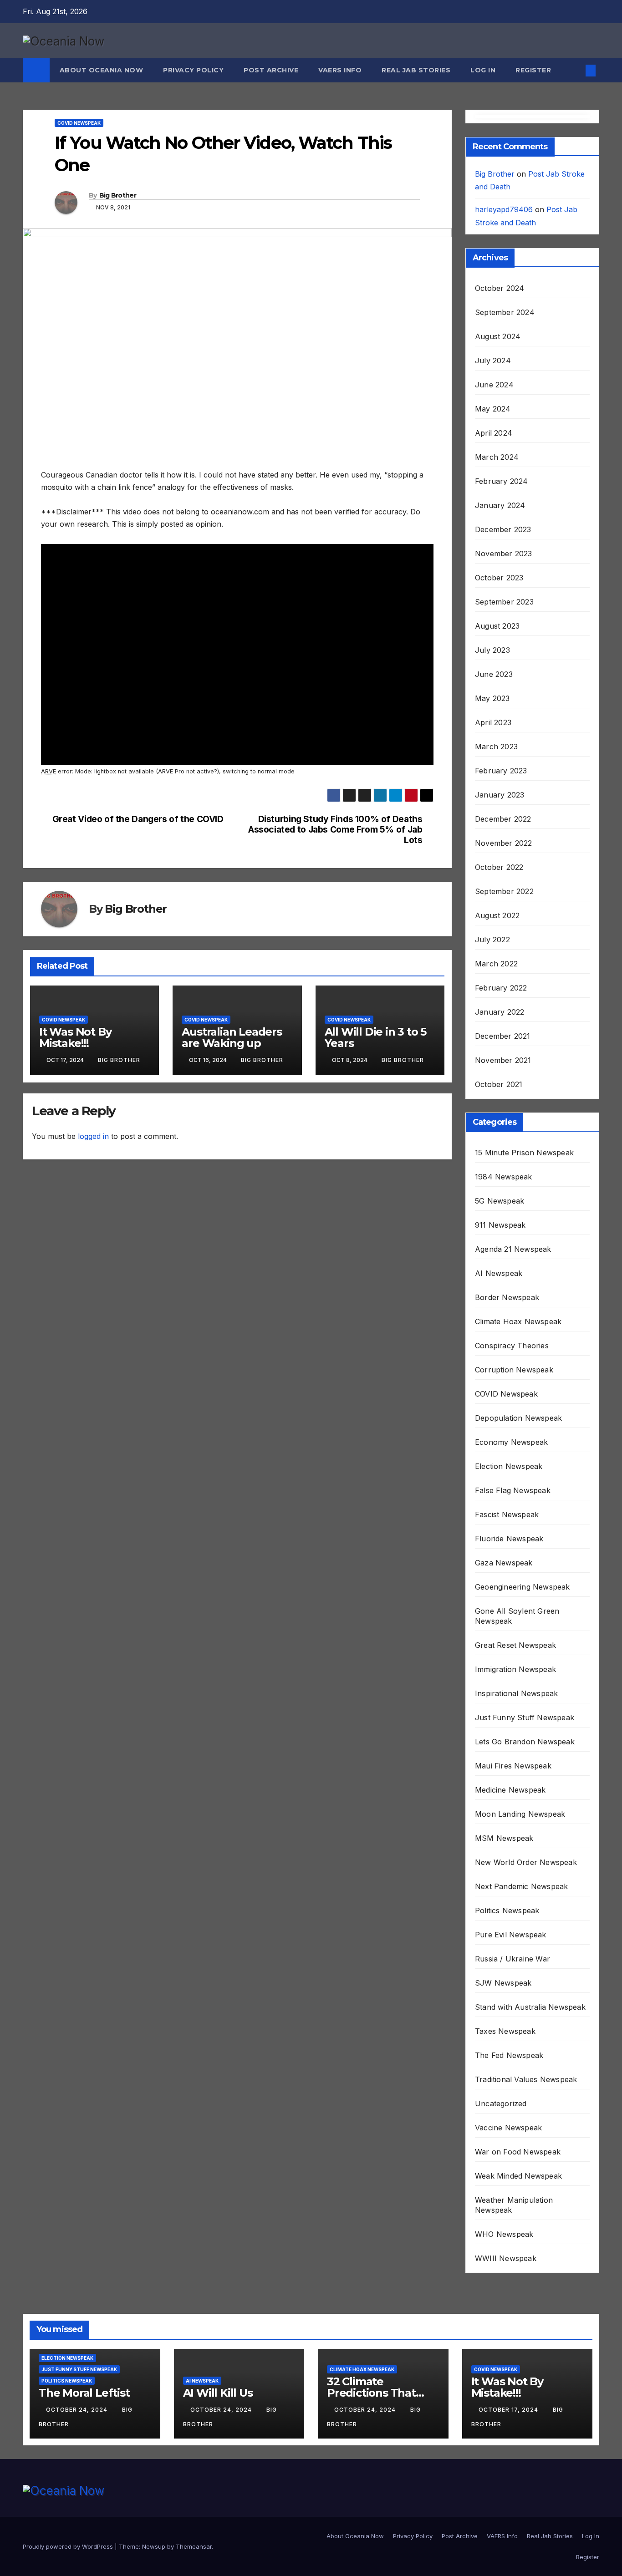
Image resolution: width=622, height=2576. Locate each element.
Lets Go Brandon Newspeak (525, 1742)
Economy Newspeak (511, 1442)
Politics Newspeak (507, 1910)
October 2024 (500, 288)
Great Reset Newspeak (515, 1645)
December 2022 (503, 819)
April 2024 (494, 433)
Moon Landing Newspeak (520, 1814)
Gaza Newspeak (504, 1563)
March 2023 (496, 747)
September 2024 (505, 312)
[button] (576, 71)
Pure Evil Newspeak (511, 1935)
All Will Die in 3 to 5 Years (376, 1037)
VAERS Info (340, 70)
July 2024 (493, 361)
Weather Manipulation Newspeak (514, 2205)
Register (533, 70)
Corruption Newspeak (514, 1370)
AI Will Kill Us (218, 2393)
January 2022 (500, 1012)
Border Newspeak (507, 1297)
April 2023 (493, 722)
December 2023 (503, 529)
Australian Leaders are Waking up (232, 1037)
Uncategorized (501, 2103)
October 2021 (499, 1084)
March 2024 (497, 457)
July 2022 (492, 940)
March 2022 (496, 964)
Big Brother (118, 195)
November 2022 (504, 843)
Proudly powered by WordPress (69, 2546)
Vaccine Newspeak (508, 2128)
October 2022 (499, 867)
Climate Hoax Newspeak (518, 1321)
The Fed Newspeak (509, 2055)
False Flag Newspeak (513, 1490)
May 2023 (492, 698)
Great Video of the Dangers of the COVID (138, 819)
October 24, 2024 (78, 2410)
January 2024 (500, 505)
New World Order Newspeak (526, 1862)
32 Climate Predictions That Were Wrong (371, 2393)
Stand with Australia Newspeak (530, 2007)
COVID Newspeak (79, 123)
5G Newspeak (500, 1201)
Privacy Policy (193, 70)
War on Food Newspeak (518, 2152)
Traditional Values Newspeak (526, 2079)
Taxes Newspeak (505, 2031)
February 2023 (501, 771)
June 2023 (494, 674)
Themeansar (194, 2546)
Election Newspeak (509, 1466)
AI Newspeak (499, 1273)
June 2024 (494, 385)
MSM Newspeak (504, 1838)
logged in (93, 1136)
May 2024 (493, 409)
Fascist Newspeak (507, 1514)
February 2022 (501, 988)
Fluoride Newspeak (509, 1539)
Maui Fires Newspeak (513, 1766)
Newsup (154, 2546)
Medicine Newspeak (510, 1790)
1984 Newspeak (504, 1177)
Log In (483, 70)
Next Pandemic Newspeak (521, 1886)
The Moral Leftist (84, 2393)
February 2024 (502, 481)
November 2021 (503, 1060)
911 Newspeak (500, 1225)
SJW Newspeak (503, 1983)
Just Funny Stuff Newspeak (525, 1717)
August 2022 (497, 915)
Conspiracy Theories (512, 1346)
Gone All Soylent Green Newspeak (517, 1616)
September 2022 (504, 891)
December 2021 (503, 1036)
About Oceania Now (102, 70)
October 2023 (499, 578)
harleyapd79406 (504, 209)
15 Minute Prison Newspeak (524, 1153)
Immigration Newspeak (515, 1669)
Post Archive (271, 70)
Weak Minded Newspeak (518, 2176)
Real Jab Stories (416, 70)
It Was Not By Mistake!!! (75, 1037)
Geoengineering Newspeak (523, 1587)
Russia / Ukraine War (512, 1959)
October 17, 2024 (509, 2410)
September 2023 (504, 602)
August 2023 (497, 626)
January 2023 (500, 795)
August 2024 (498, 336)
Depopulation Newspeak (518, 1418)
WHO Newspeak (504, 2234)
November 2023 (504, 554)
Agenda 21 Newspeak (513, 1249)
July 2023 (492, 650)
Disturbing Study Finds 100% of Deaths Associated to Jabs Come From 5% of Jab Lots (335, 830)
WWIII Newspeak (506, 2258)
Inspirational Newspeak (516, 1693)
